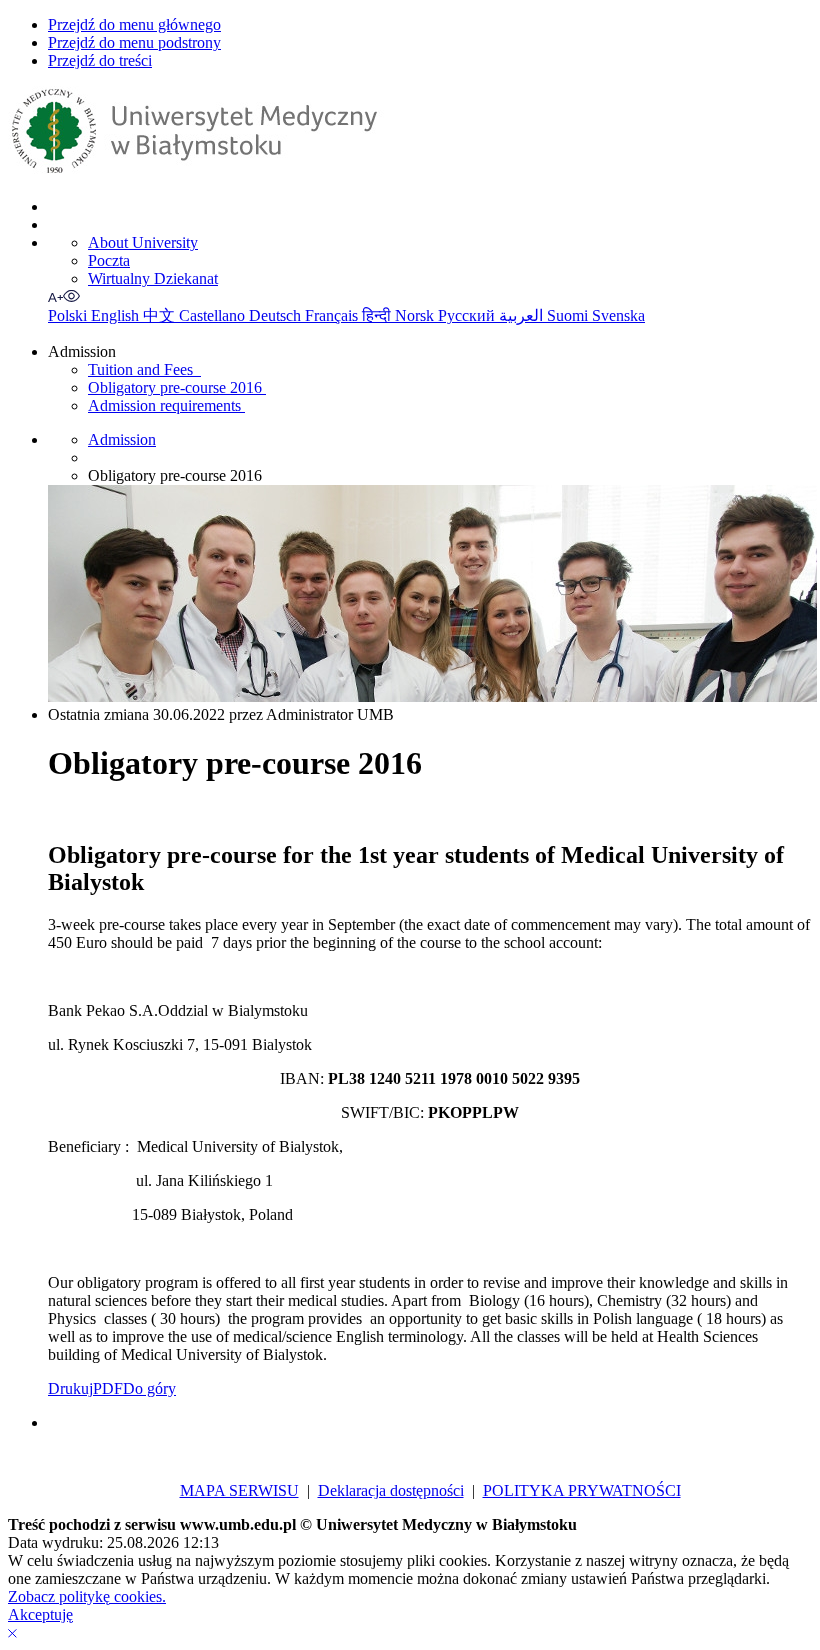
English (117, 315)
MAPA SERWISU (239, 1490)
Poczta (109, 260)
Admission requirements (166, 405)
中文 (161, 315)
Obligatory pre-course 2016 (177, 387)
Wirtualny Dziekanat (153, 278)
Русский (468, 315)
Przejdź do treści (100, 60)
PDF (108, 1388)
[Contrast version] (72, 296)
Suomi (569, 315)
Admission (122, 439)
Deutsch (277, 315)
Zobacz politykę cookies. (87, 1596)
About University (143, 242)
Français (333, 315)
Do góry (149, 1388)
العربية (523, 315)
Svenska (618, 315)
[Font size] (55, 296)
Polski (69, 315)
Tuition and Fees (144, 369)
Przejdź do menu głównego (134, 24)
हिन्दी (378, 315)
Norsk (416, 315)
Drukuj (70, 1388)
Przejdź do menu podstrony (134, 42)
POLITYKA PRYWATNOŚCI (582, 1490)
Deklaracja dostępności (391, 1490)
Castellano (214, 315)
